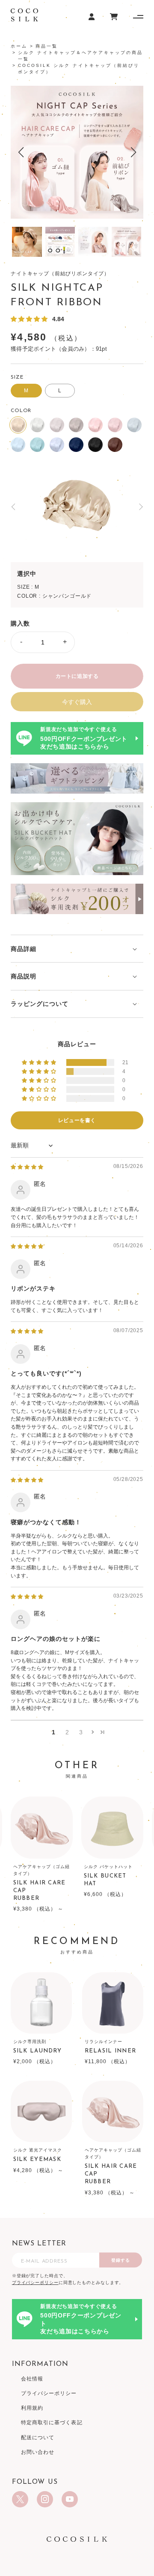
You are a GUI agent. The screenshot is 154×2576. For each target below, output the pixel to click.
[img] (27, 1167)
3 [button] (81, 1732)
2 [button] (67, 1732)
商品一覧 (47, 46)
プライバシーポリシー (35, 2283)
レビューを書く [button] (77, 1120)
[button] (21, 152)
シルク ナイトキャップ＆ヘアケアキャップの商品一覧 (80, 56)
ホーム (19, 46)
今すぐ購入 (77, 702)
